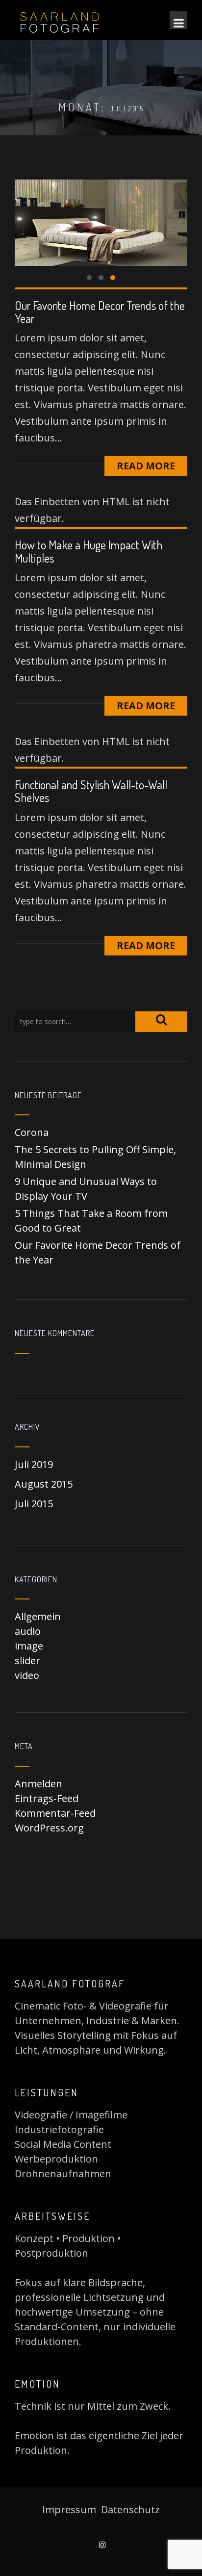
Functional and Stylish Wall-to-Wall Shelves (91, 791)
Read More (146, 466)
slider (27, 1661)
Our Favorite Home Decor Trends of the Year (100, 312)
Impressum (70, 2510)
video (27, 1675)
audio (28, 1631)
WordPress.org (49, 1828)
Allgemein (38, 1616)
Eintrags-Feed (47, 1798)
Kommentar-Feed (55, 1813)
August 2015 (44, 1484)
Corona (32, 1132)
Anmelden (38, 1784)
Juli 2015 (34, 1504)
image (29, 1646)
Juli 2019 (34, 1464)
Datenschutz (130, 2510)
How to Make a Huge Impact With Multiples (88, 551)
